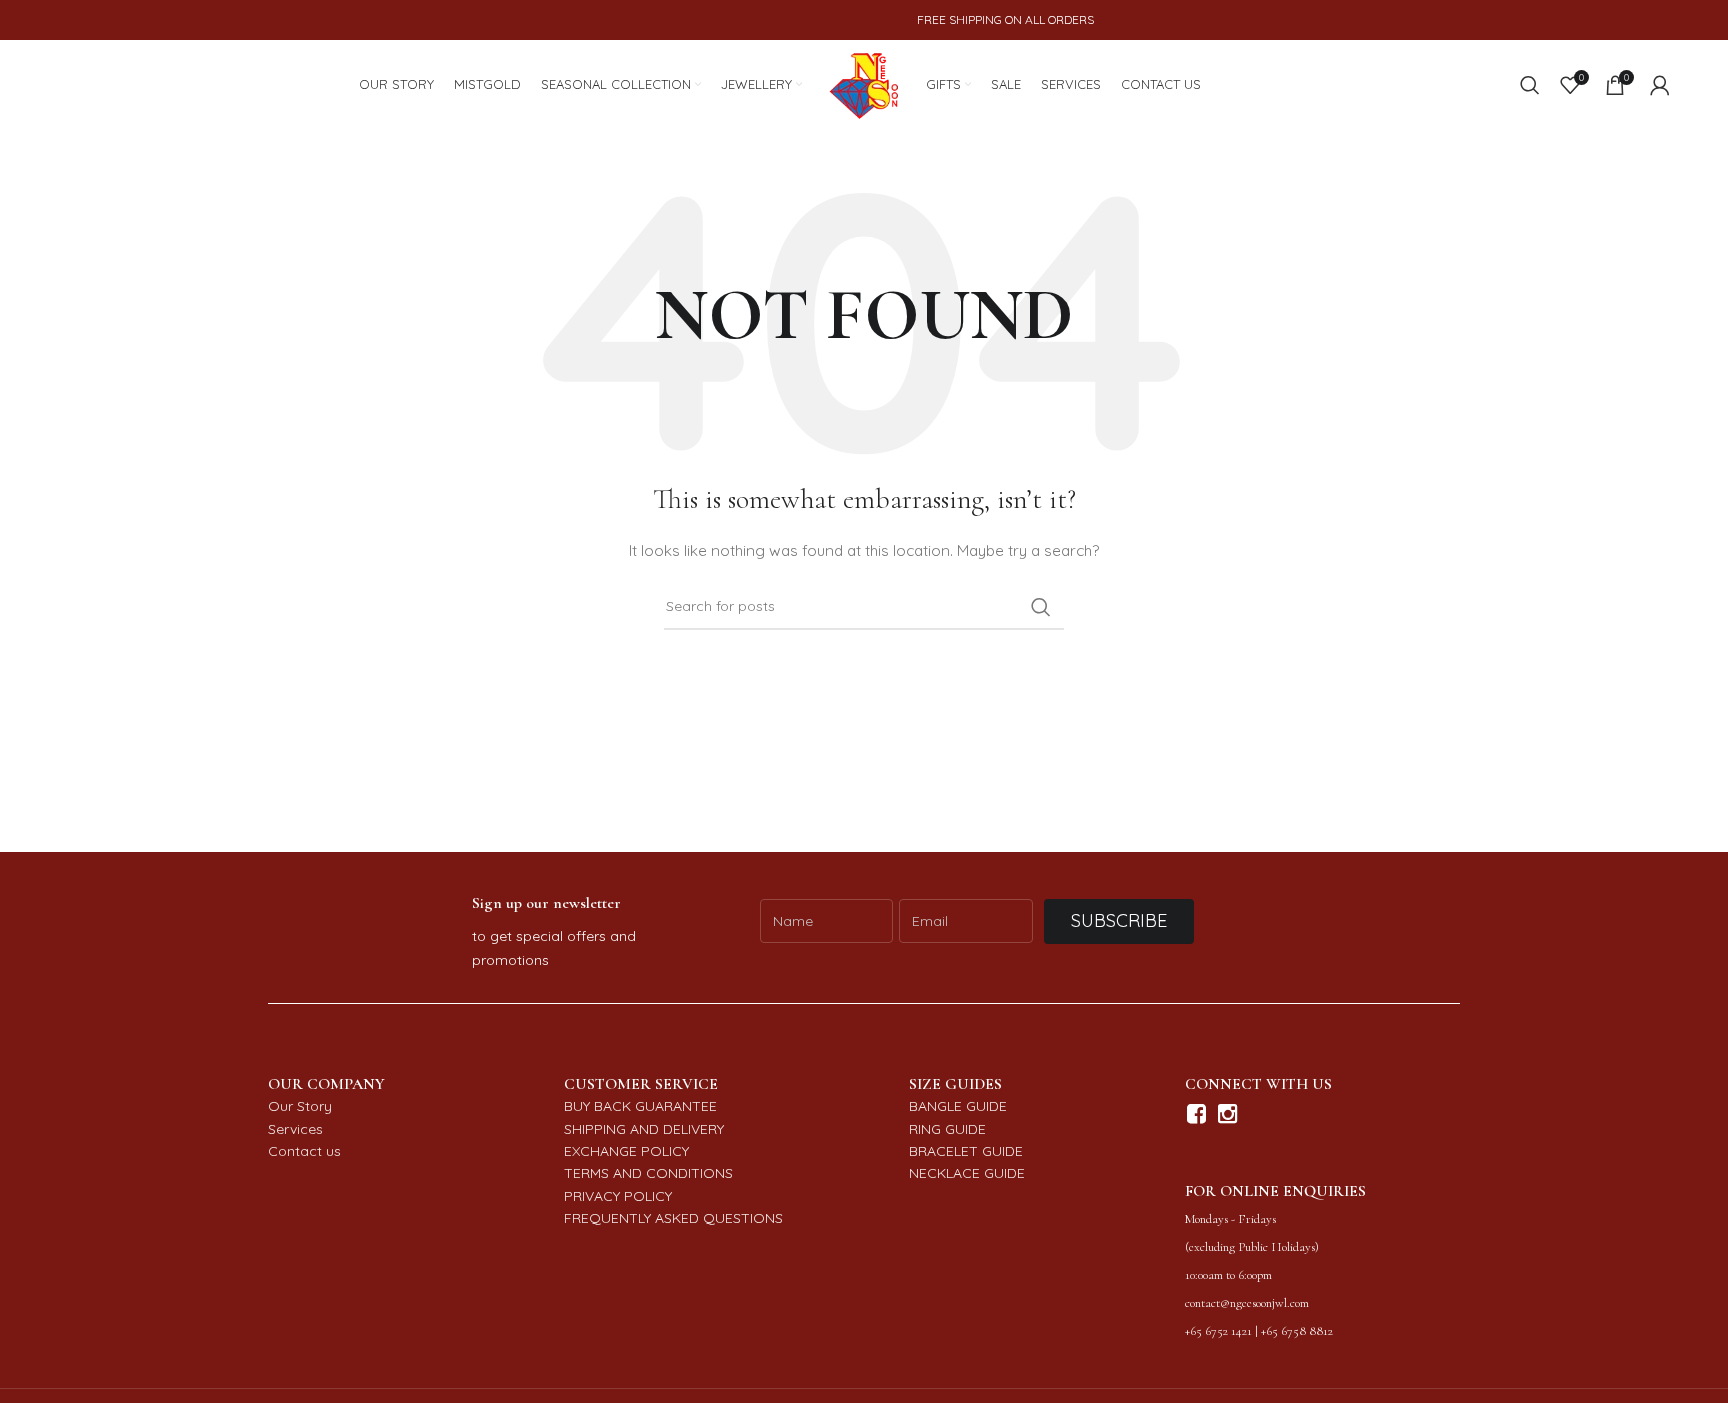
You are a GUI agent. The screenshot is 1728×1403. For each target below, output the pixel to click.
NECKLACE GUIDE (967, 1173)
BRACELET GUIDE (966, 1151)
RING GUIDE (947, 1129)
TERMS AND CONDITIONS (648, 1173)
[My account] (1660, 85)
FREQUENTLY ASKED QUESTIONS (673, 1218)
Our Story (300, 1106)
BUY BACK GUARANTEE (640, 1106)
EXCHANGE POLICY (626, 1151)
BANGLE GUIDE (958, 1106)
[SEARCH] (1041, 607)
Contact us (304, 1151)
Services (295, 1129)
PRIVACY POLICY (618, 1196)
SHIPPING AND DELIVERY (644, 1129)
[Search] (1530, 85)
